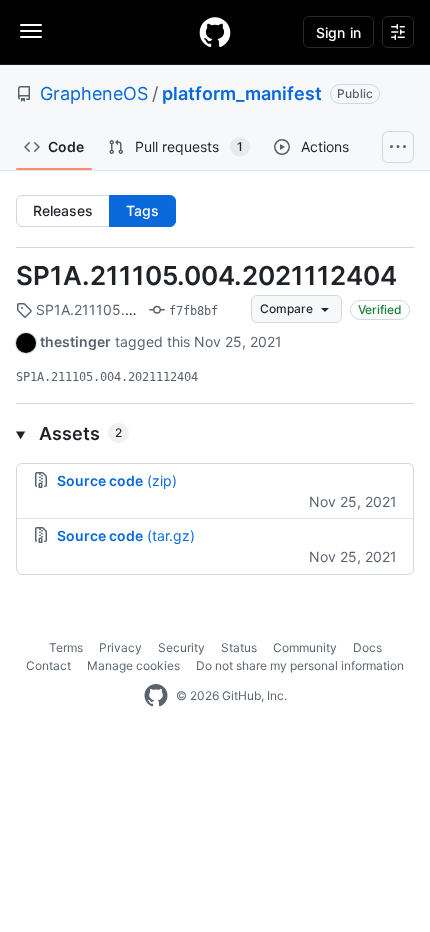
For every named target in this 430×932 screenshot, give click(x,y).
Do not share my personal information (300, 665)
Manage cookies (133, 665)
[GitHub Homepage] (156, 696)
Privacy (120, 647)
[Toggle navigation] (31, 31)
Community (305, 647)
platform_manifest (242, 93)
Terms (66, 647)
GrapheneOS (94, 93)
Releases (63, 210)
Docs (367, 647)
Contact (48, 665)
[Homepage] (215, 32)
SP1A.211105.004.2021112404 (206, 275)
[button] (215, 433)
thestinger (75, 341)
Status (239, 647)
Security (181, 647)
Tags (142, 210)
